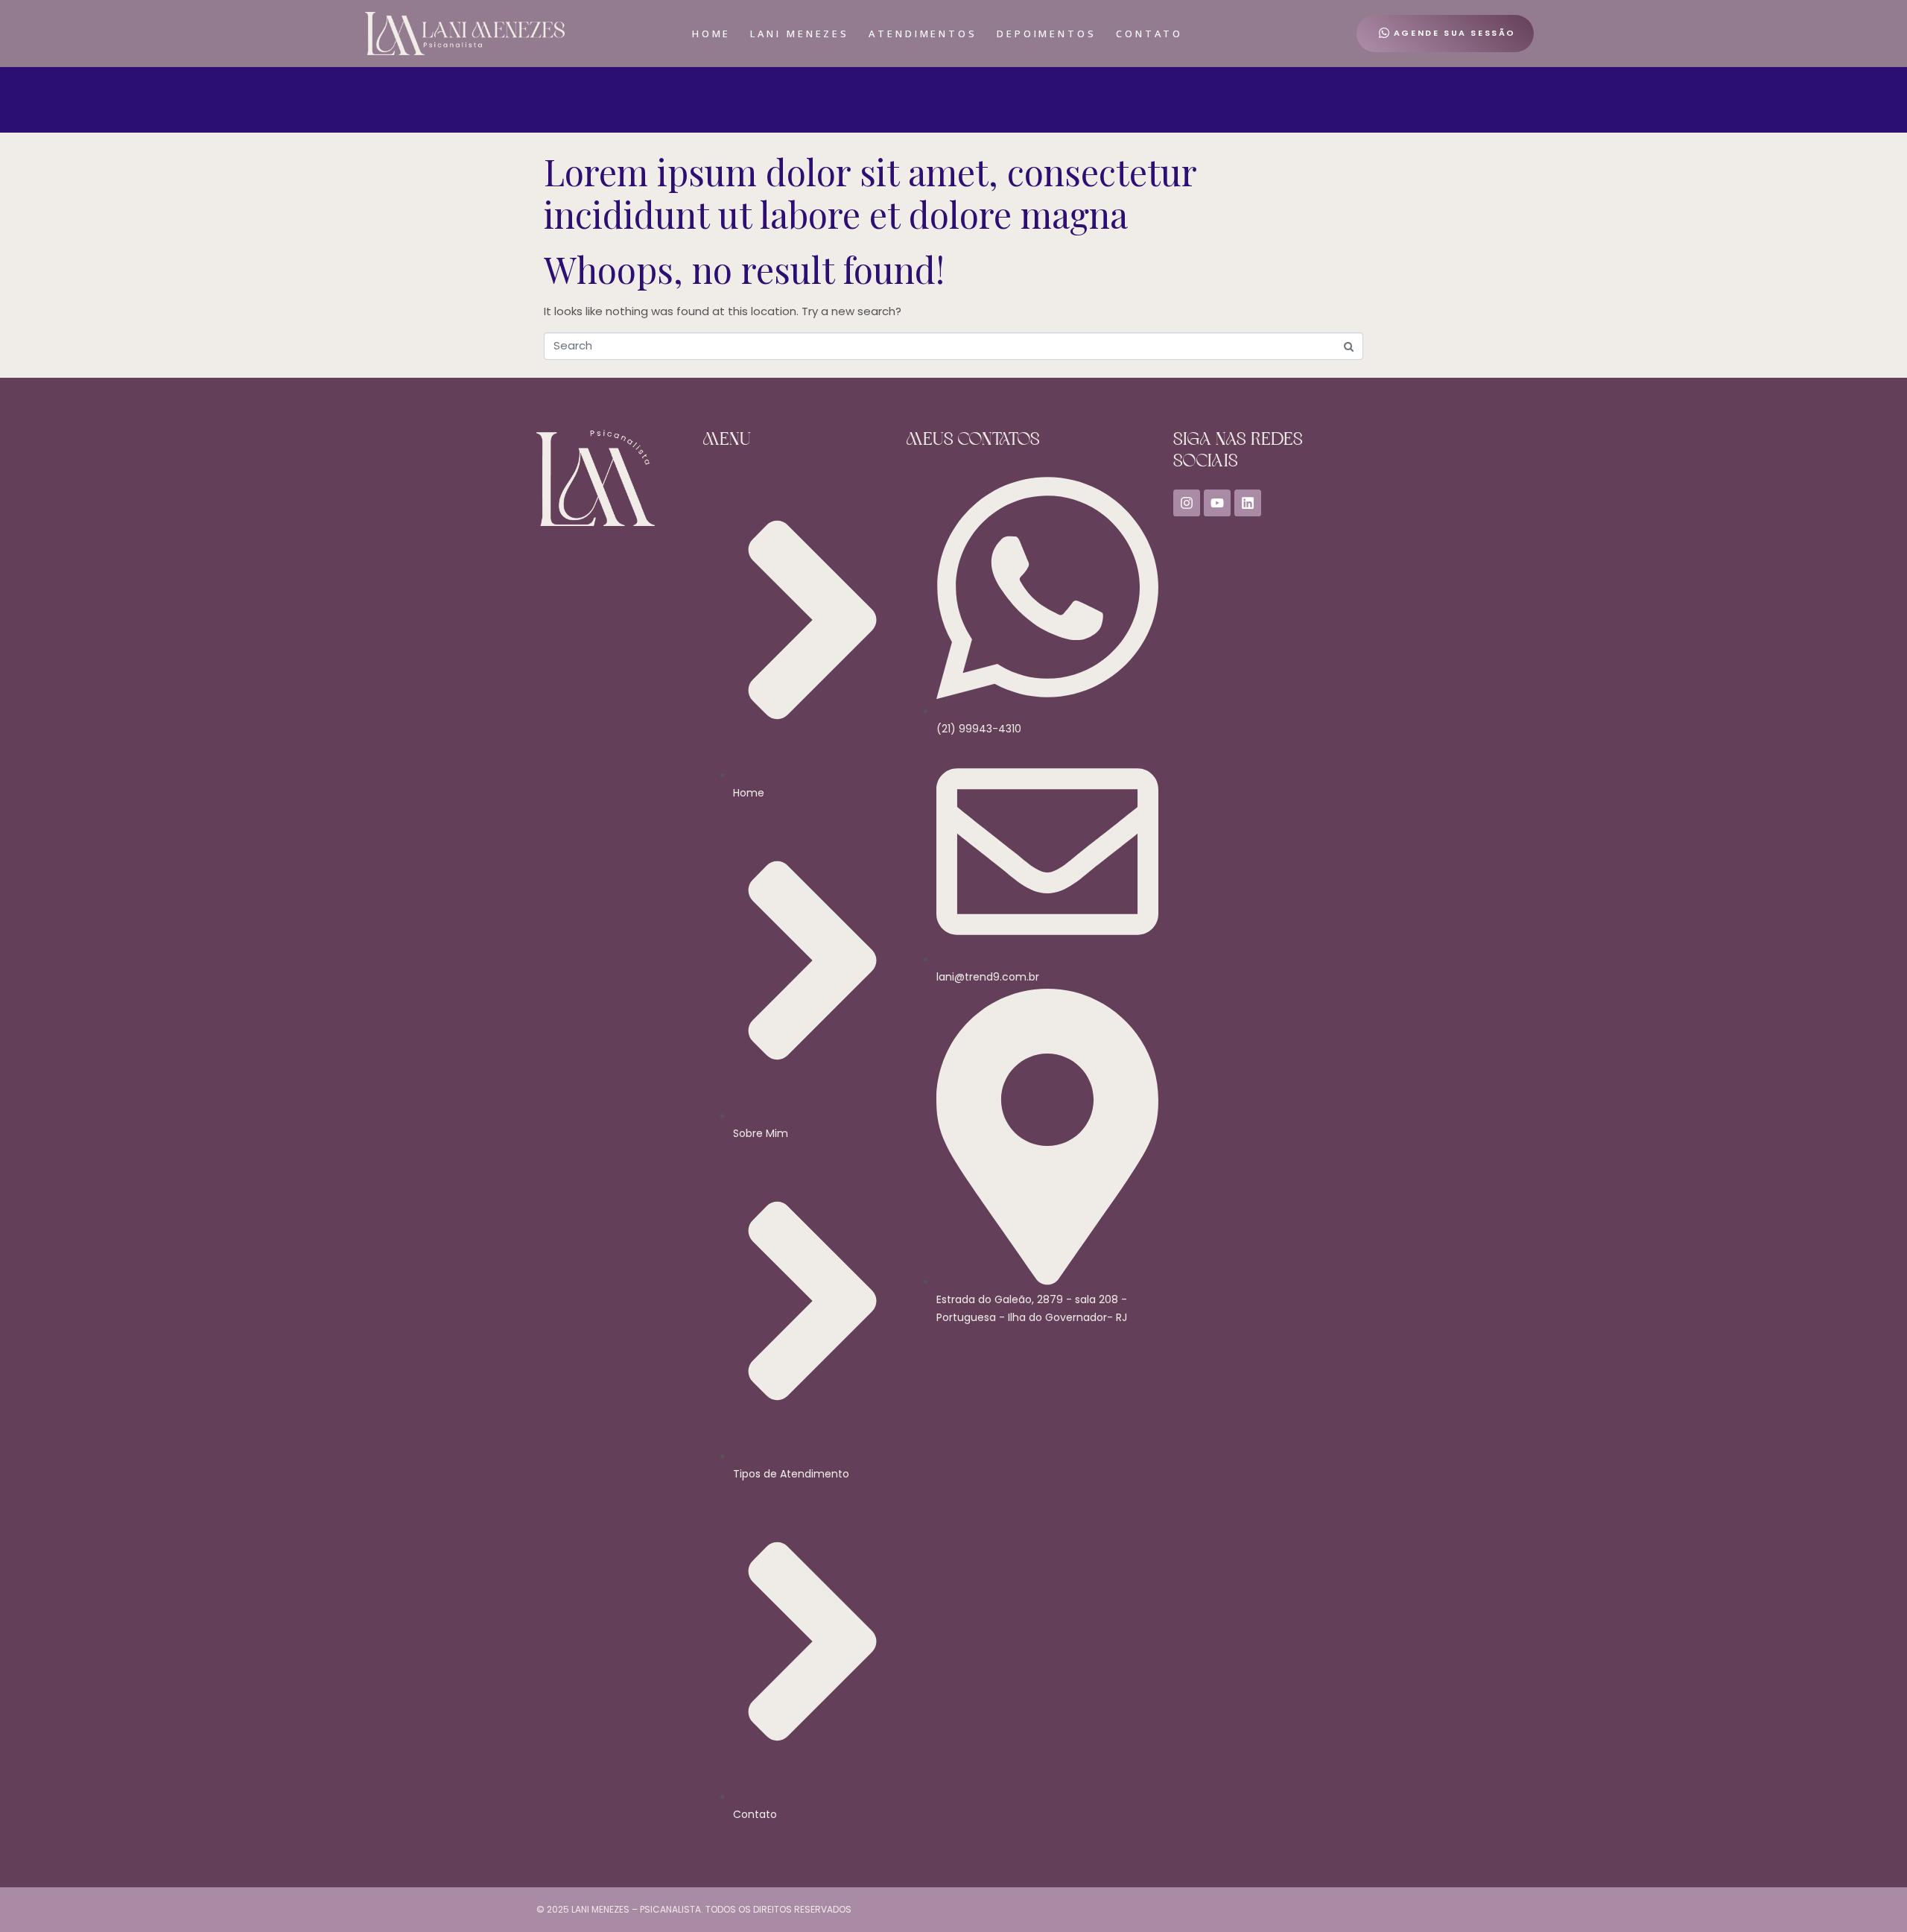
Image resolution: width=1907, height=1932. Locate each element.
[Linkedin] (1248, 503)
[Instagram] (1187, 503)
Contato (1149, 34)
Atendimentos (923, 34)
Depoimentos (1047, 34)
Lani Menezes (800, 34)
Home (712, 34)
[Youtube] (1217, 503)
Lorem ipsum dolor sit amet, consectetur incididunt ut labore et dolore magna (870, 193)
